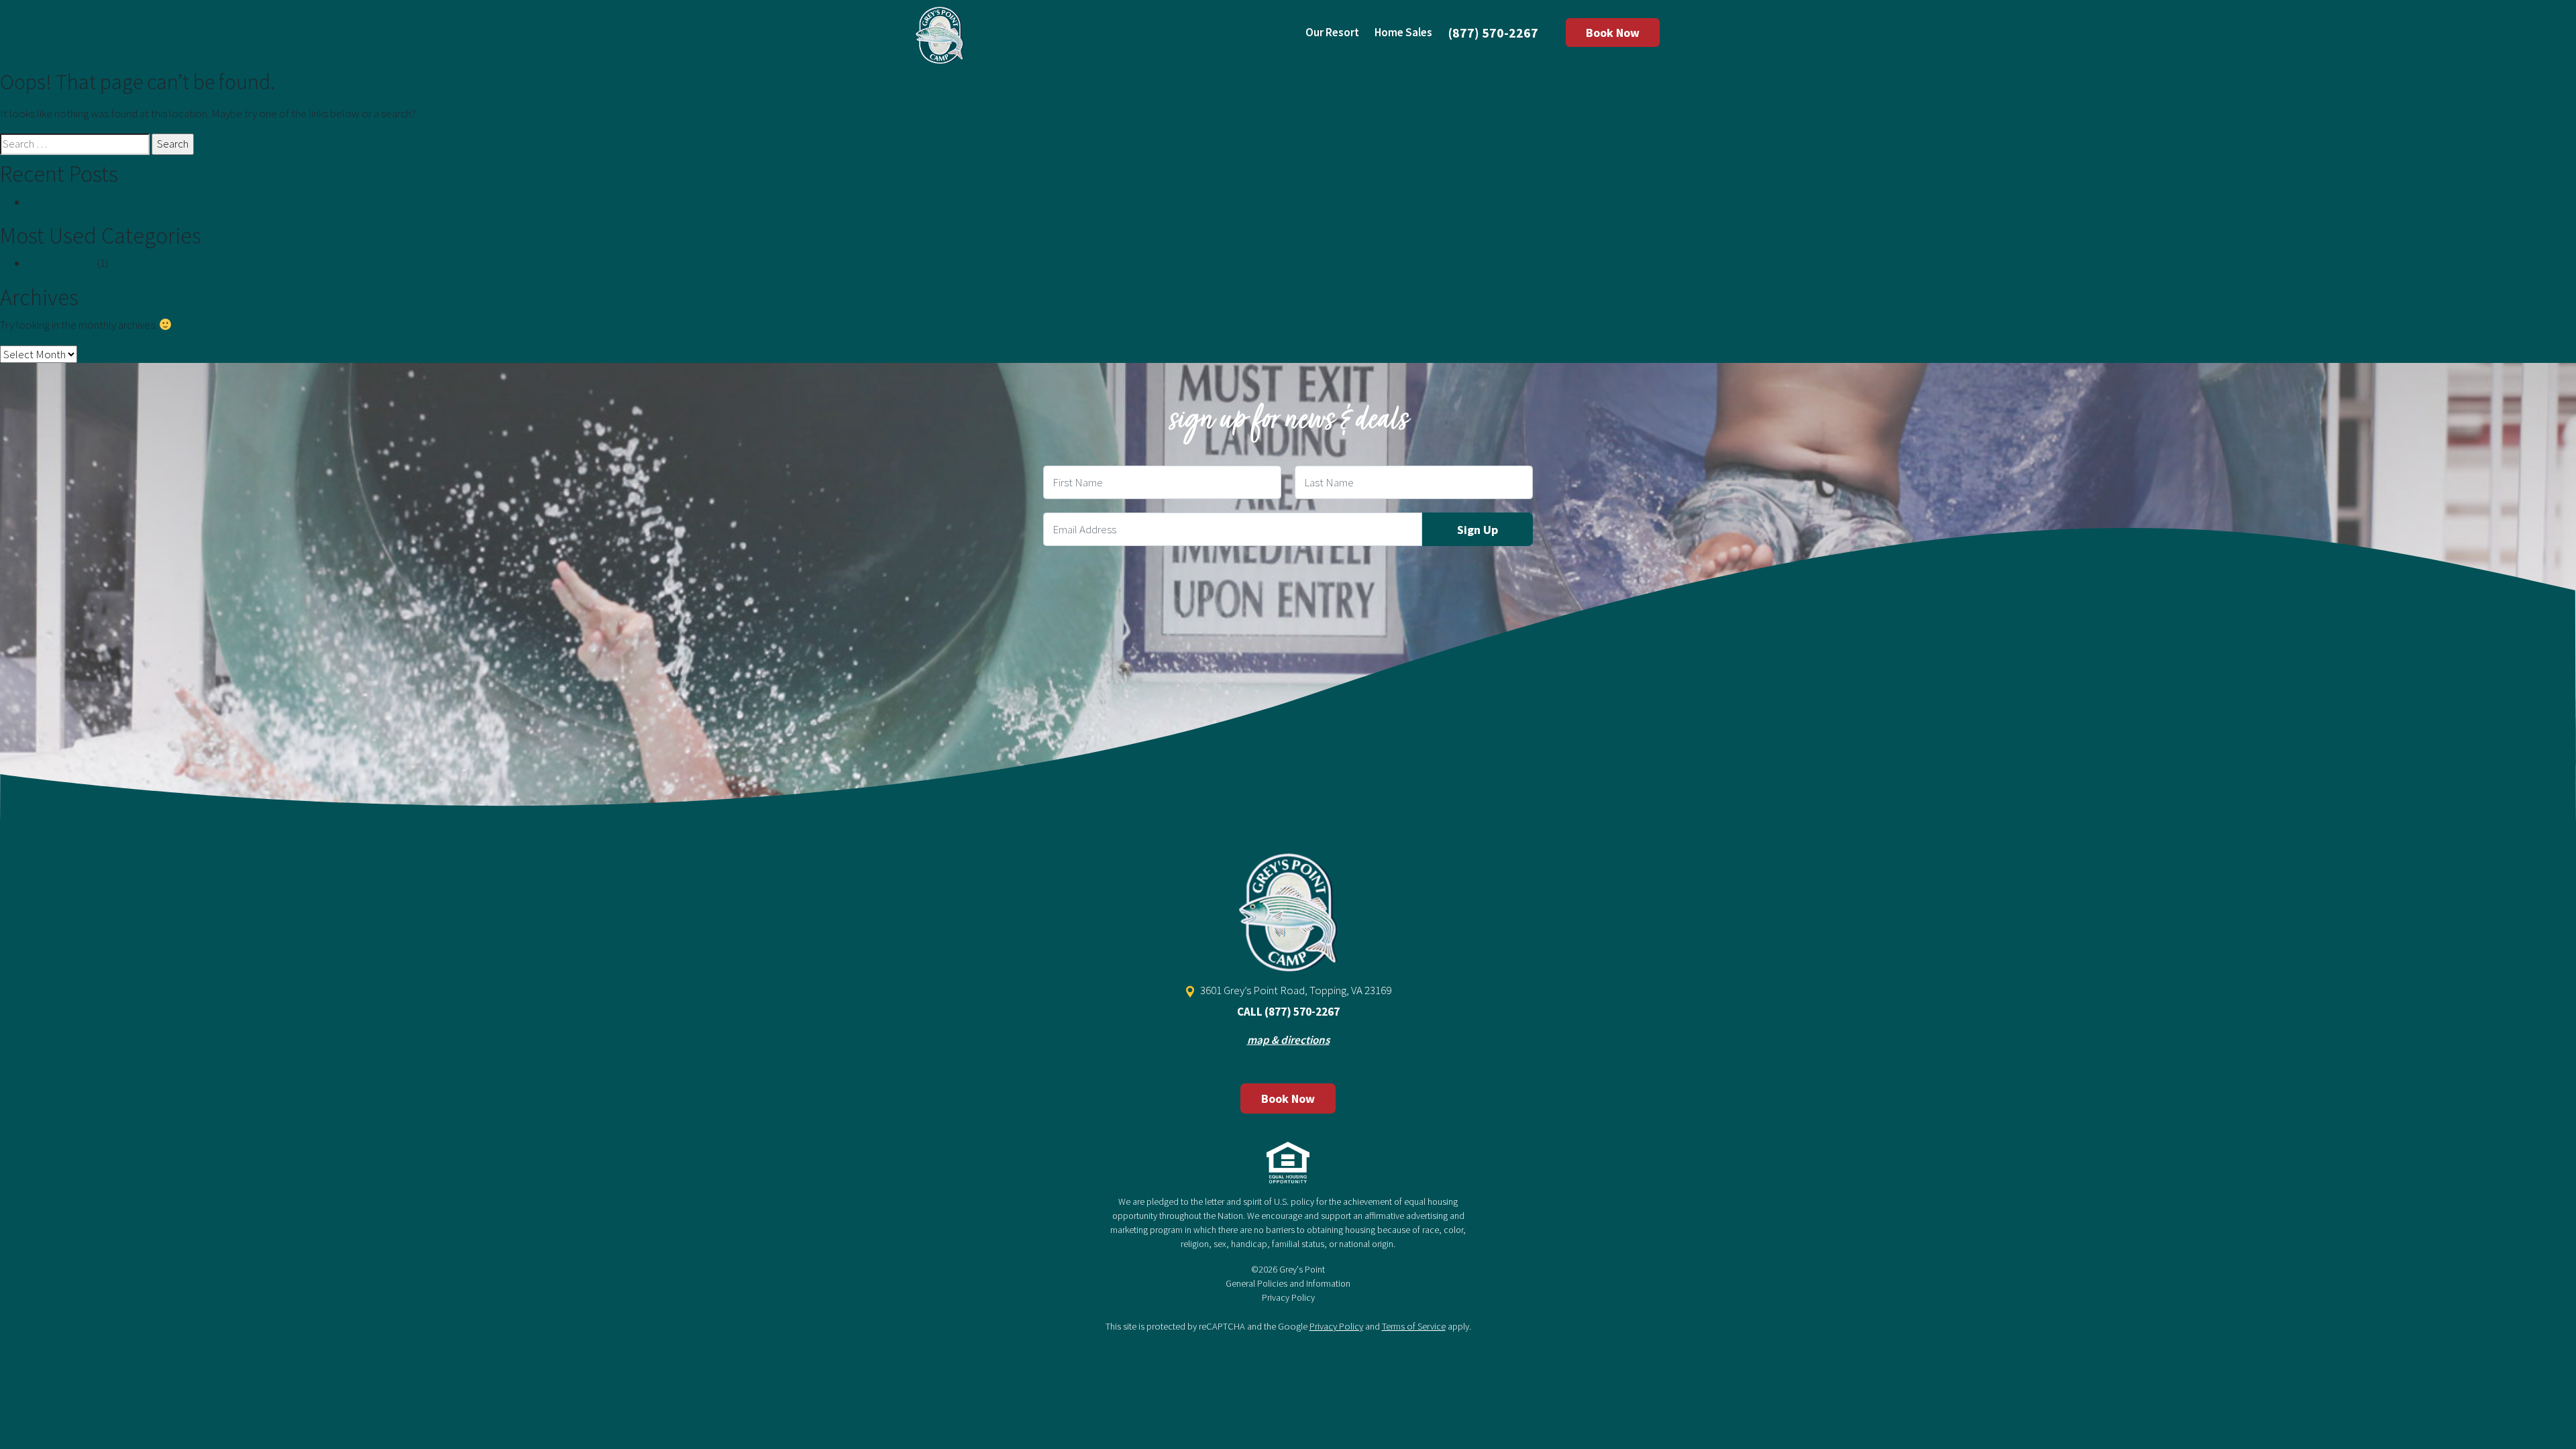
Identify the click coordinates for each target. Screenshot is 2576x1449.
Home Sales (1403, 32)
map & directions (1288, 1040)
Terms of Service (1414, 1326)
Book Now (1613, 33)
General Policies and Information (1288, 1283)
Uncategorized (61, 263)
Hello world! (56, 202)
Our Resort (1332, 32)
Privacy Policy (1288, 1297)
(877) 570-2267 (1493, 33)
